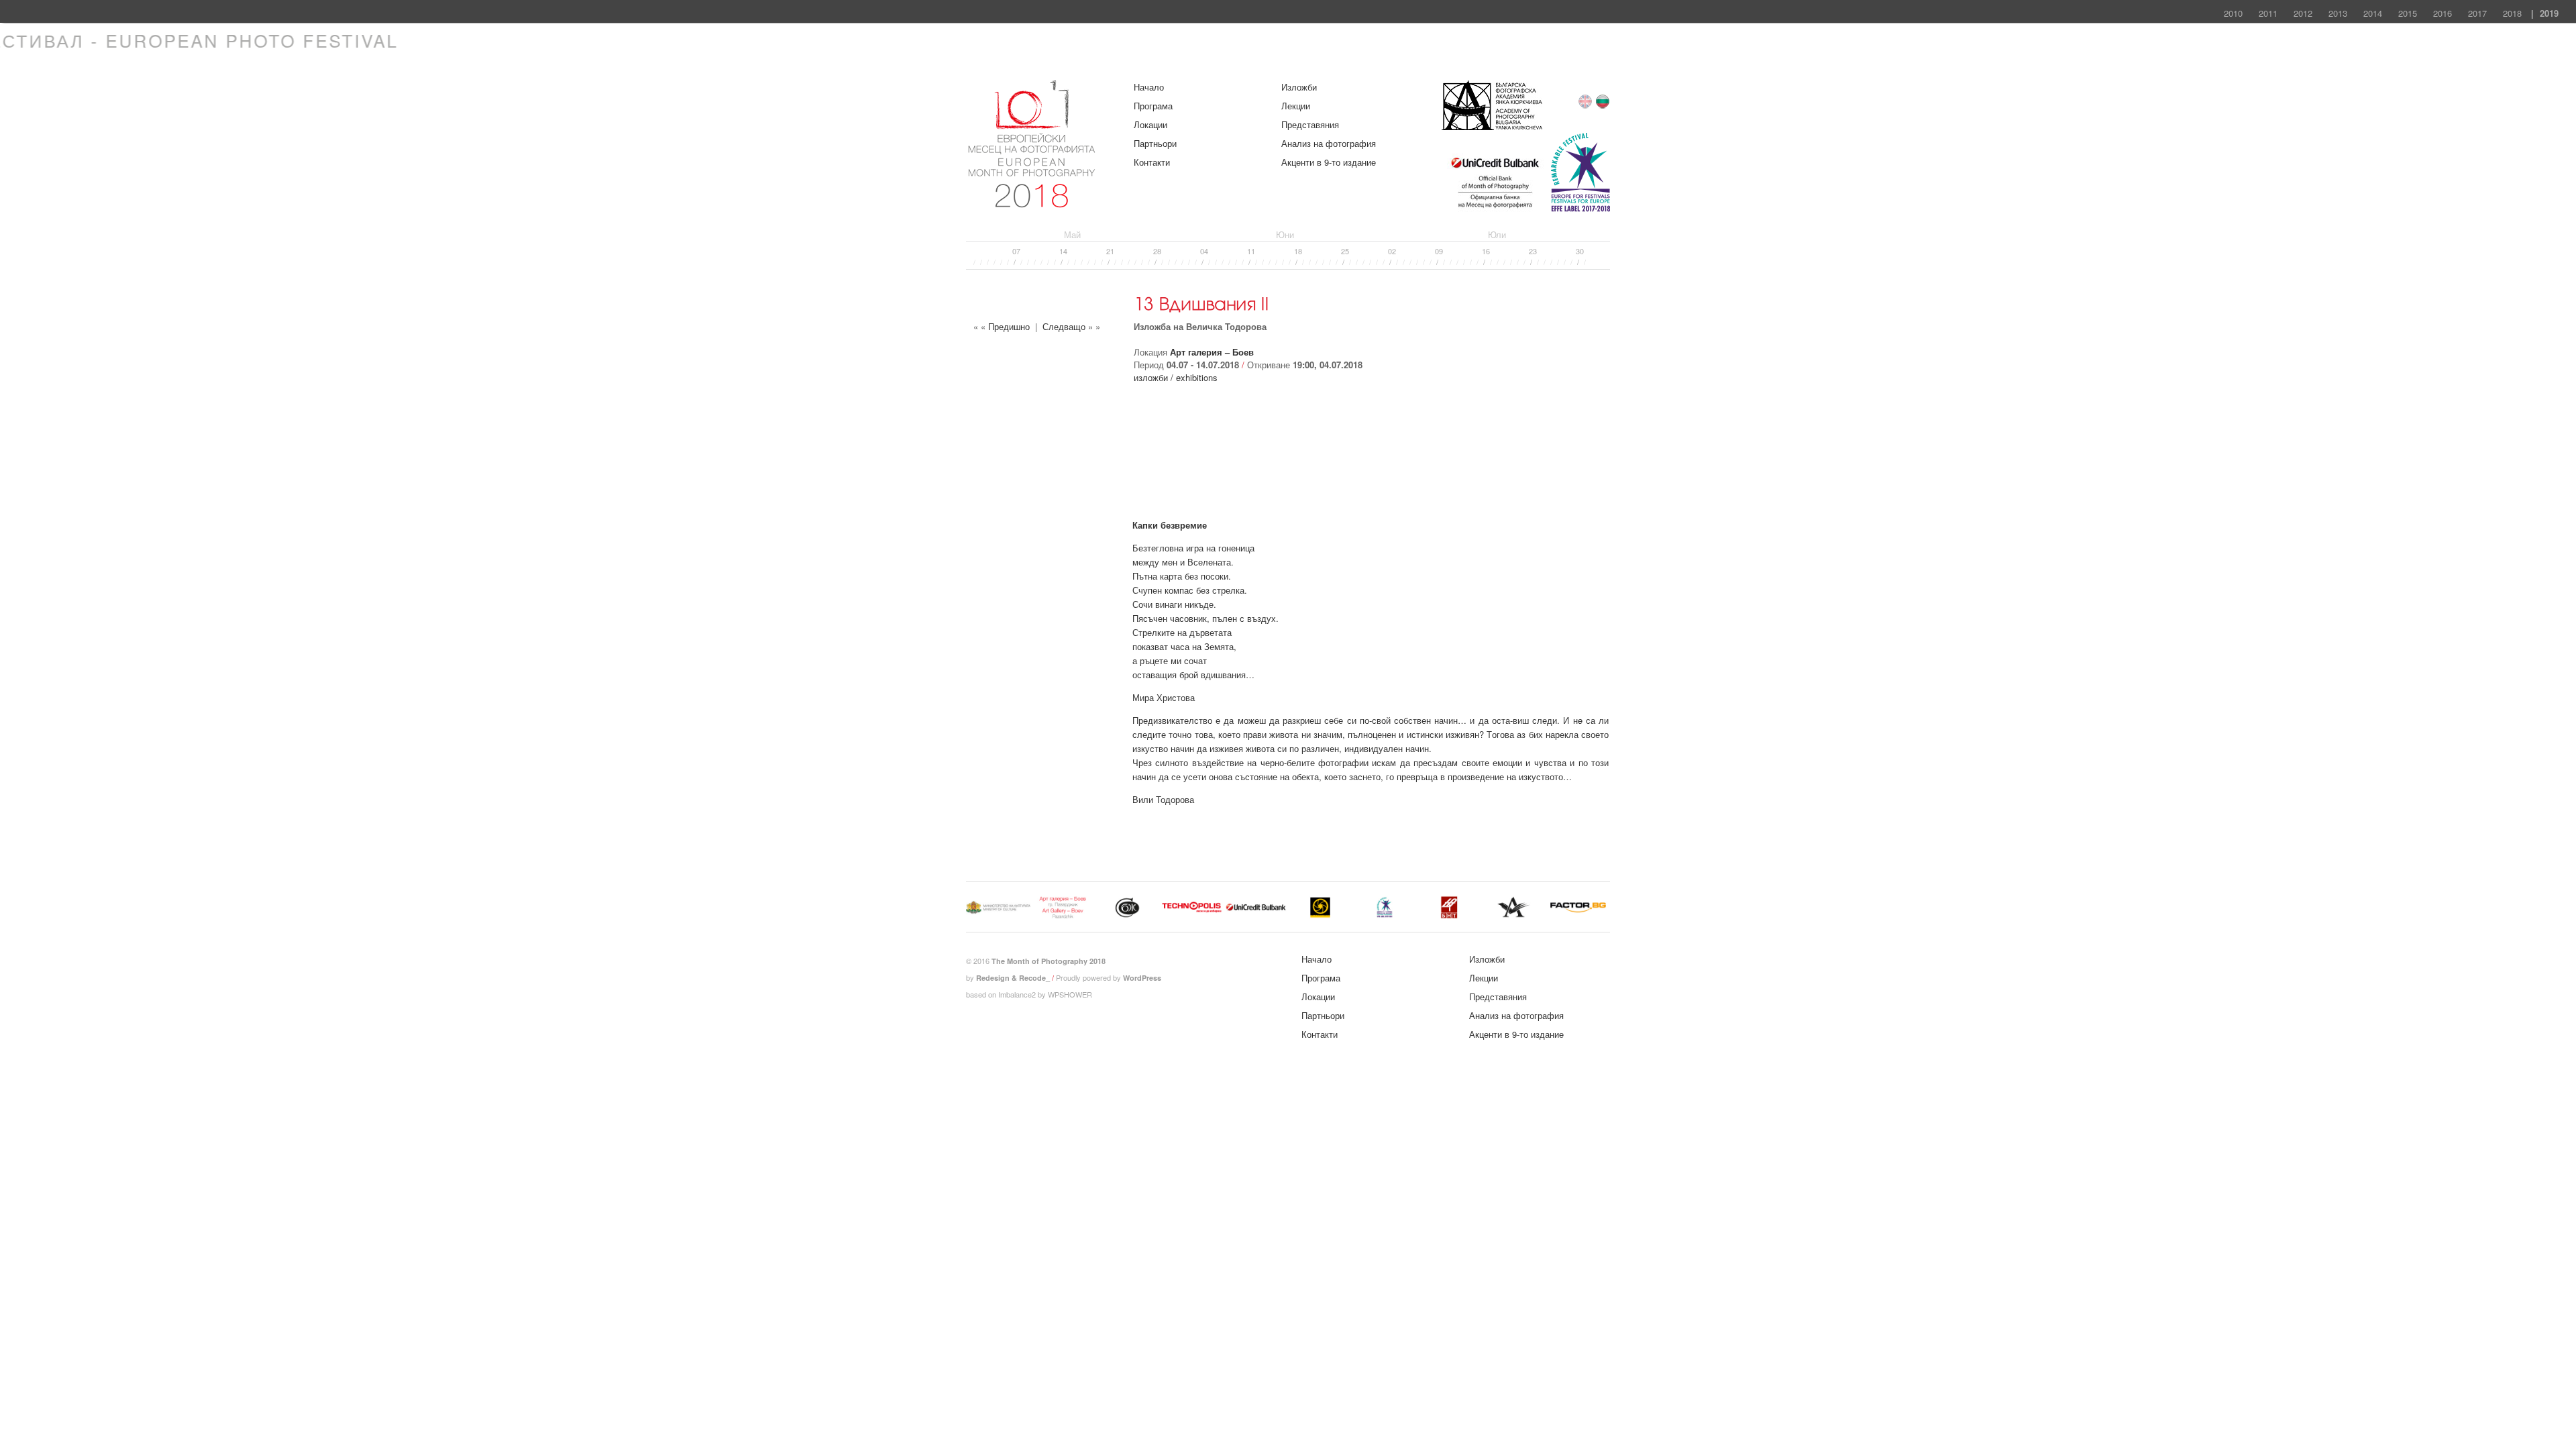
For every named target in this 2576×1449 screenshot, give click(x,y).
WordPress (1142, 978)
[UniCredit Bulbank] (1495, 210)
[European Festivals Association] (1580, 210)
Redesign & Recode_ (1013, 978)
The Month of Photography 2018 (1049, 961)
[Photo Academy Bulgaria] (1492, 126)
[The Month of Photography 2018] (1033, 202)
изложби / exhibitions (1176, 377)
